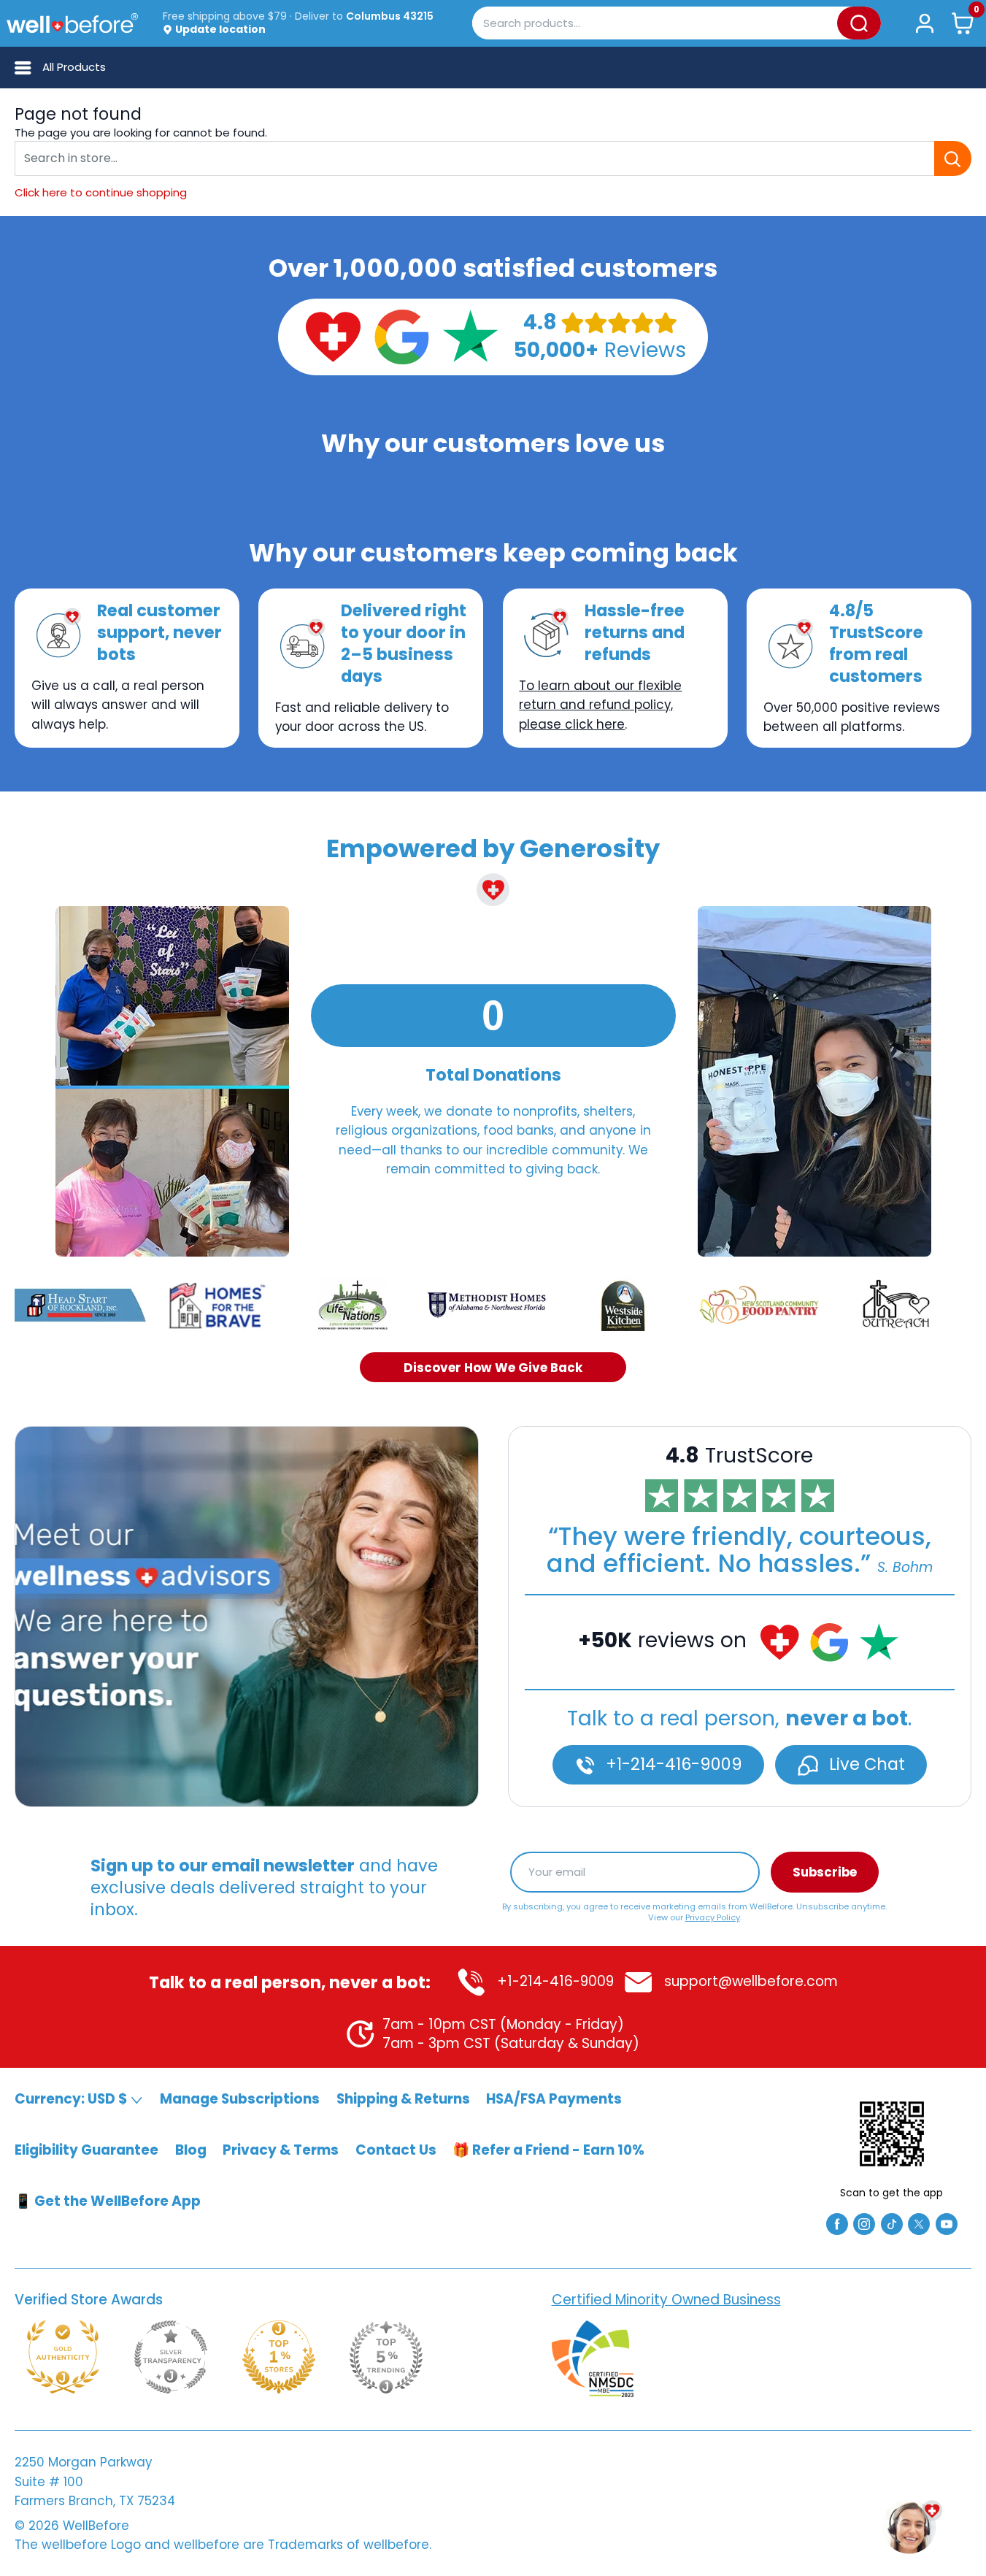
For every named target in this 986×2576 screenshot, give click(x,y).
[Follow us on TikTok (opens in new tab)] (892, 2223)
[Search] (859, 23)
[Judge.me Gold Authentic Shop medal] (63, 2357)
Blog (191, 2150)
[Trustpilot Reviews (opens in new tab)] (470, 336)
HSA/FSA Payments (554, 2099)
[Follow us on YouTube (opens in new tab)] (947, 2223)
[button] (963, 23)
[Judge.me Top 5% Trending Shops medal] (386, 2357)
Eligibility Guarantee (86, 2150)
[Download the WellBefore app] (892, 2134)
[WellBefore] (72, 23)
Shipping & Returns (403, 2099)
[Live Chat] (247, 1617)
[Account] (924, 23)
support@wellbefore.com (749, 1981)
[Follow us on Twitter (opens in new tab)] (919, 2223)
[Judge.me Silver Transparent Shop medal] (171, 2357)
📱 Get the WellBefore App (108, 2201)
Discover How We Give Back (493, 1367)
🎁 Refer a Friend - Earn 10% (548, 2150)
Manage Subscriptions (240, 2099)
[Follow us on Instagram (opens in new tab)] (864, 2223)
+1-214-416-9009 (672, 1764)
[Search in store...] (953, 158)
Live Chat (865, 1764)
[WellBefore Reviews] (333, 336)
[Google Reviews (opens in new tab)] (401, 336)
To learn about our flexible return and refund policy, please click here (600, 705)
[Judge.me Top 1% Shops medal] (279, 2357)
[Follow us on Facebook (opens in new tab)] (837, 2223)
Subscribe (825, 1872)
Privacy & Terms (281, 2150)
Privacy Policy (713, 1917)
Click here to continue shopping (101, 192)
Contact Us (396, 2150)
